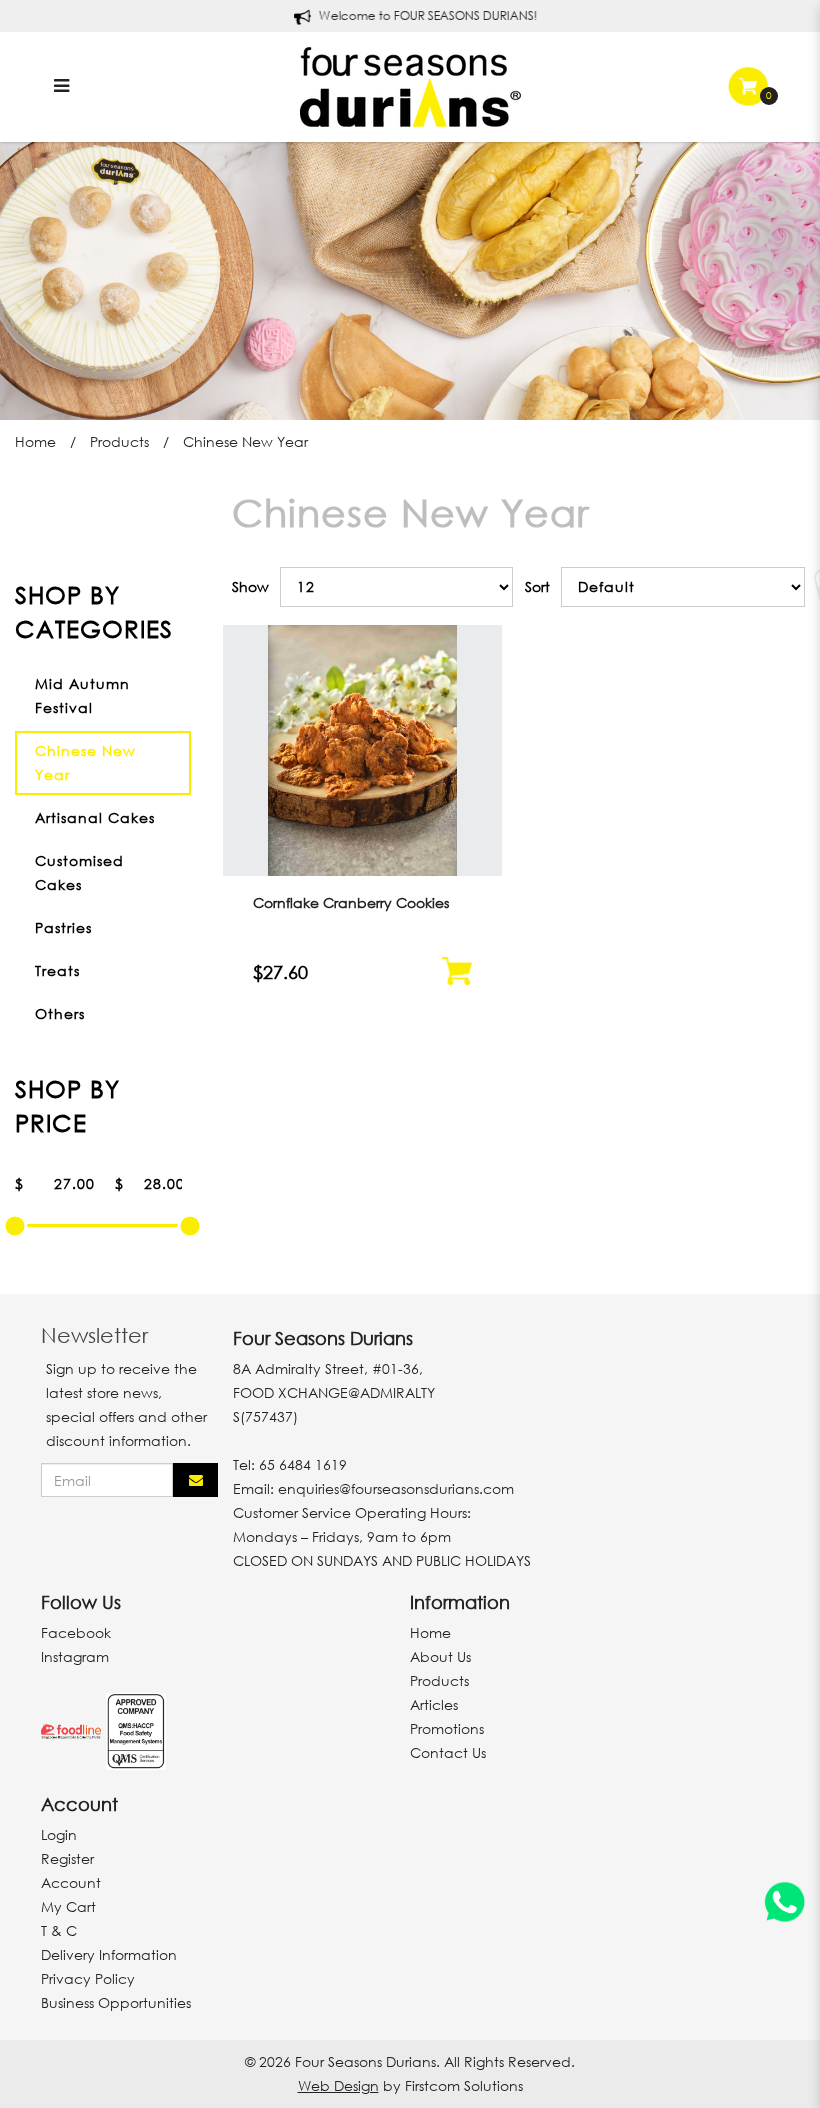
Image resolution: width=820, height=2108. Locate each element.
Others (60, 1013)
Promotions (447, 1728)
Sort (537, 586)
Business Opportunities (116, 2002)
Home (35, 441)
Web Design (338, 2085)
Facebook (76, 1632)
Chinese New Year (245, 441)
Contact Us (448, 1752)
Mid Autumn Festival (82, 695)
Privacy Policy (88, 1978)
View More (362, 780)
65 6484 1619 (303, 1464)
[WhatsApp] (785, 1905)
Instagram (75, 1656)
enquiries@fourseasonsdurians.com (396, 1488)
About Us (440, 1656)
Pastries (63, 927)
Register (67, 1858)
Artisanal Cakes (95, 817)
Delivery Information (109, 1954)
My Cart (68, 1906)
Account (71, 1882)
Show (250, 586)
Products (119, 441)
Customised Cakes (79, 872)
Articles (434, 1704)
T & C (59, 1930)
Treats (57, 970)
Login (59, 1834)
